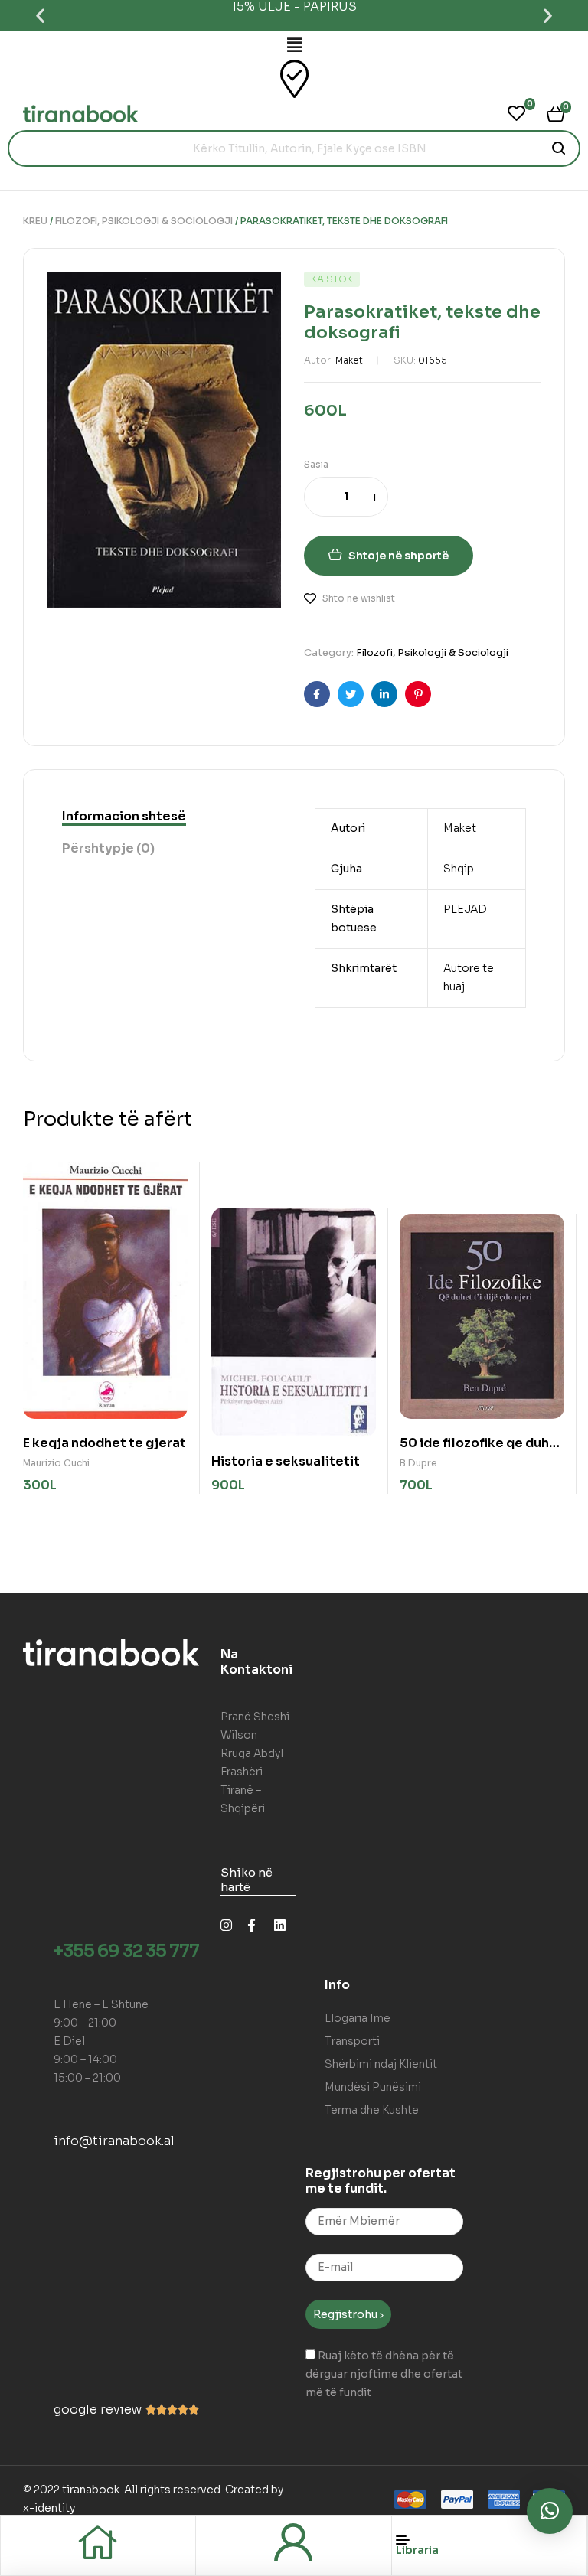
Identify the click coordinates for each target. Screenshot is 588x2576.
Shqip (459, 869)
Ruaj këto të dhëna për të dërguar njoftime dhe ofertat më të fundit (384, 2374)
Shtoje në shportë (399, 556)
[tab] (124, 817)
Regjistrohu (346, 2314)
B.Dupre (418, 1463)
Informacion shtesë (124, 816)
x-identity (49, 2508)
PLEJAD (465, 909)
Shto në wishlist (359, 598)
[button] (40, 16)
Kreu (35, 221)
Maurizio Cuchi (56, 1463)
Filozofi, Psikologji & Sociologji (144, 221)
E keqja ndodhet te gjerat (105, 1443)
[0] (516, 113)
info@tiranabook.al (114, 2141)
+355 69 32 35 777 (126, 1951)
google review (98, 2410)
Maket (349, 360)
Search (559, 148)
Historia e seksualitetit (286, 1461)
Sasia (316, 464)
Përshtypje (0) (108, 848)
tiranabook (91, 2490)
